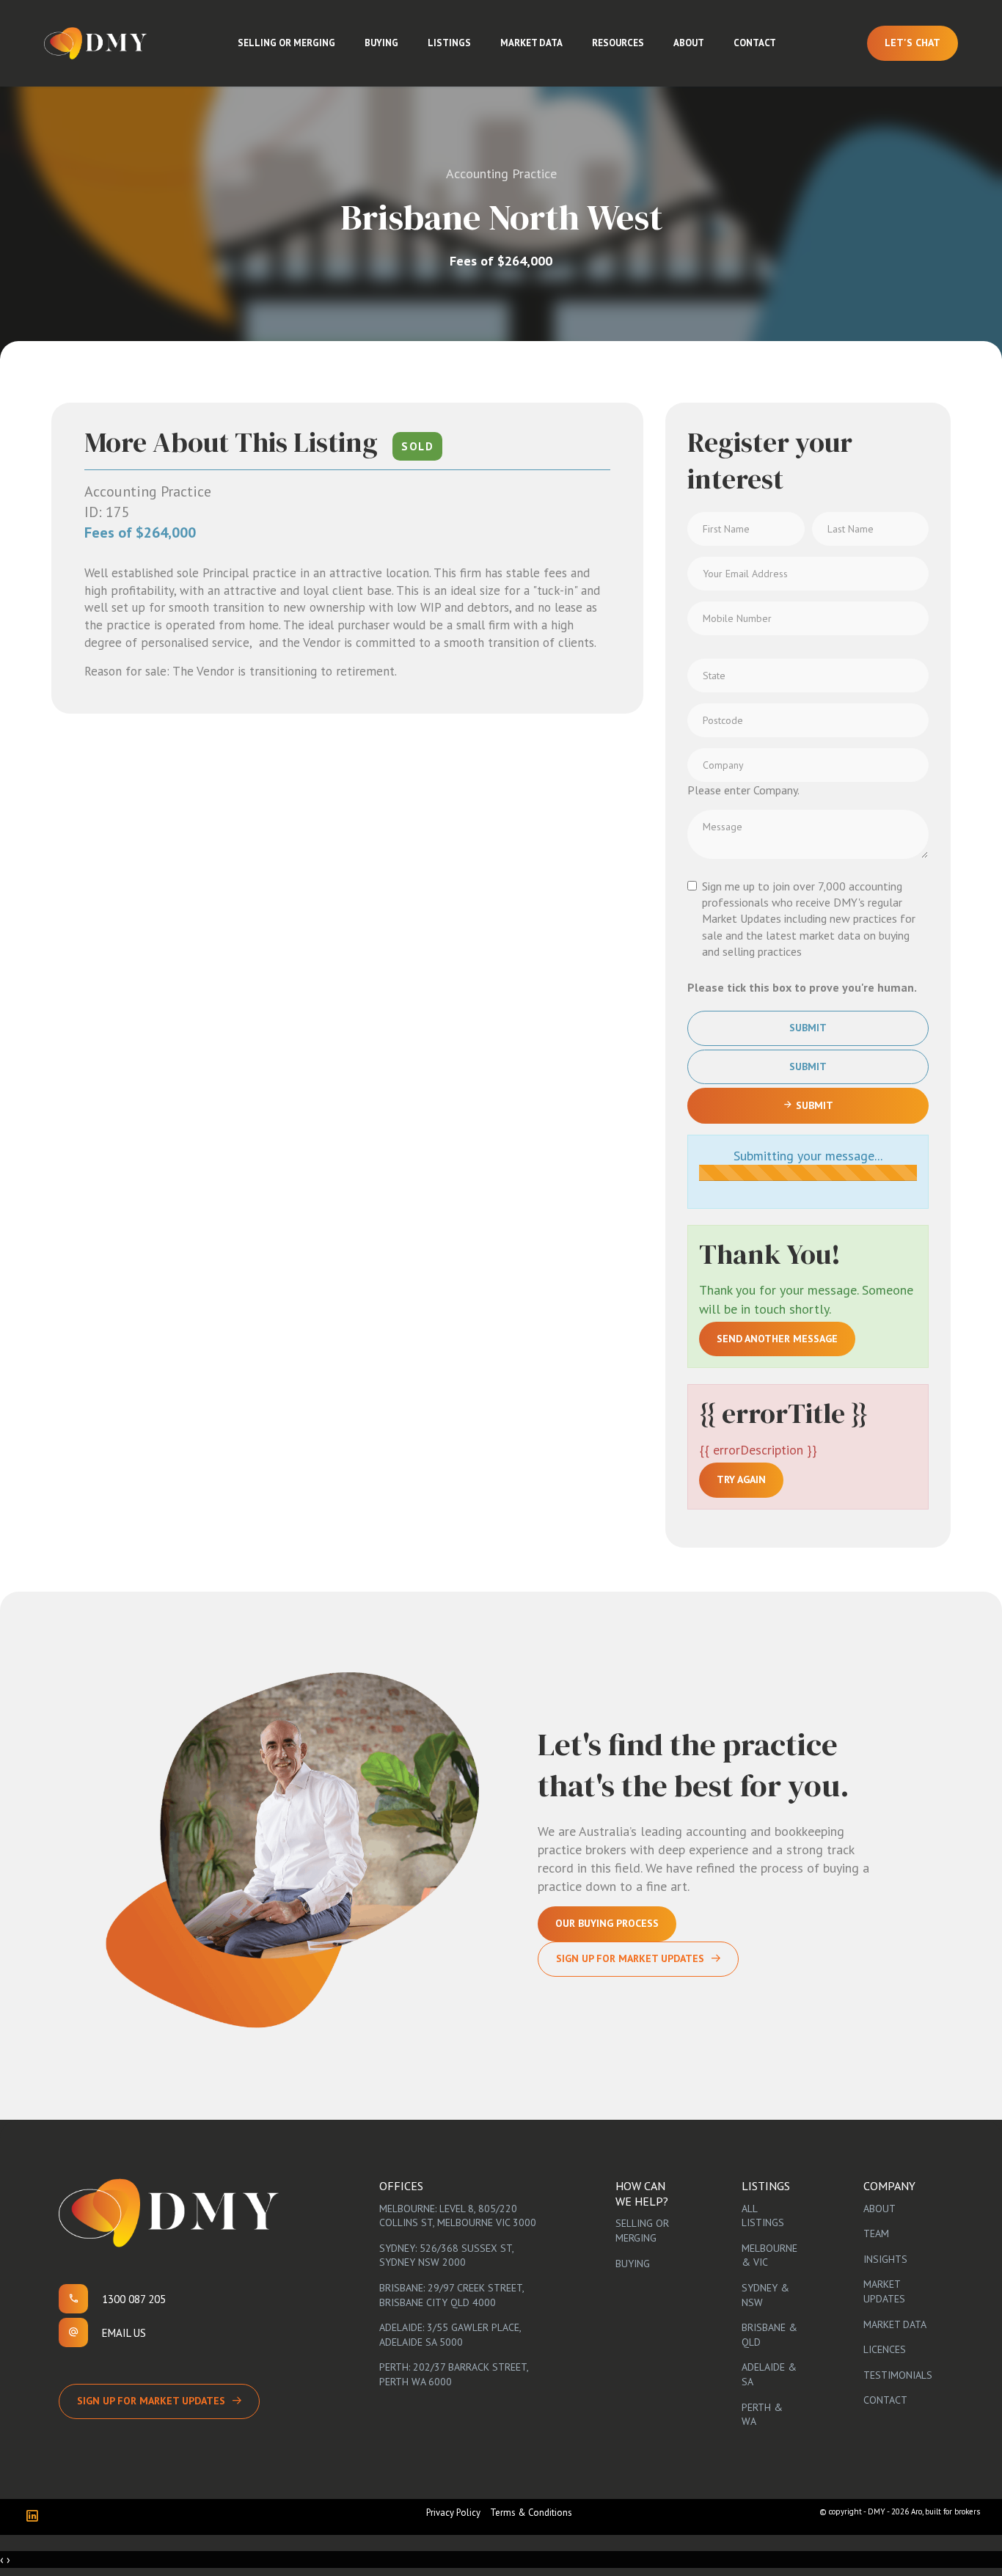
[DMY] (95, 43)
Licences (885, 2349)
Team (876, 2233)
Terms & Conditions (531, 2513)
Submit (808, 1028)
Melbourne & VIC (769, 2255)
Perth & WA (762, 2415)
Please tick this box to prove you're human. (802, 987)
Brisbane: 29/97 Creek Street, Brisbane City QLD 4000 (451, 2295)
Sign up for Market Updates (151, 2401)
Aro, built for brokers (946, 2511)
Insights (885, 2259)
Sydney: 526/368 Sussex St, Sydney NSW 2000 (446, 2255)
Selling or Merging (286, 43)
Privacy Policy (453, 2513)
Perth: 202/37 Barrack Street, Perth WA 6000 (454, 2374)
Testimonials (898, 2375)
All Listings (763, 2216)
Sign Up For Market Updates (630, 1958)
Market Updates (884, 2291)
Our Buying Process (607, 1923)
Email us (124, 2333)
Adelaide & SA (769, 2374)
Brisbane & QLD (769, 2335)
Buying (381, 43)
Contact (755, 43)
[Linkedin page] (36, 2517)
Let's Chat (913, 43)
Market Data (531, 43)
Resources (618, 43)
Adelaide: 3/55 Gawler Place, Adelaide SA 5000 (450, 2335)
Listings (449, 43)
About (689, 43)
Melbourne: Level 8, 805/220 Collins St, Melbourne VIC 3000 (458, 2216)
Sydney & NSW (765, 2295)
